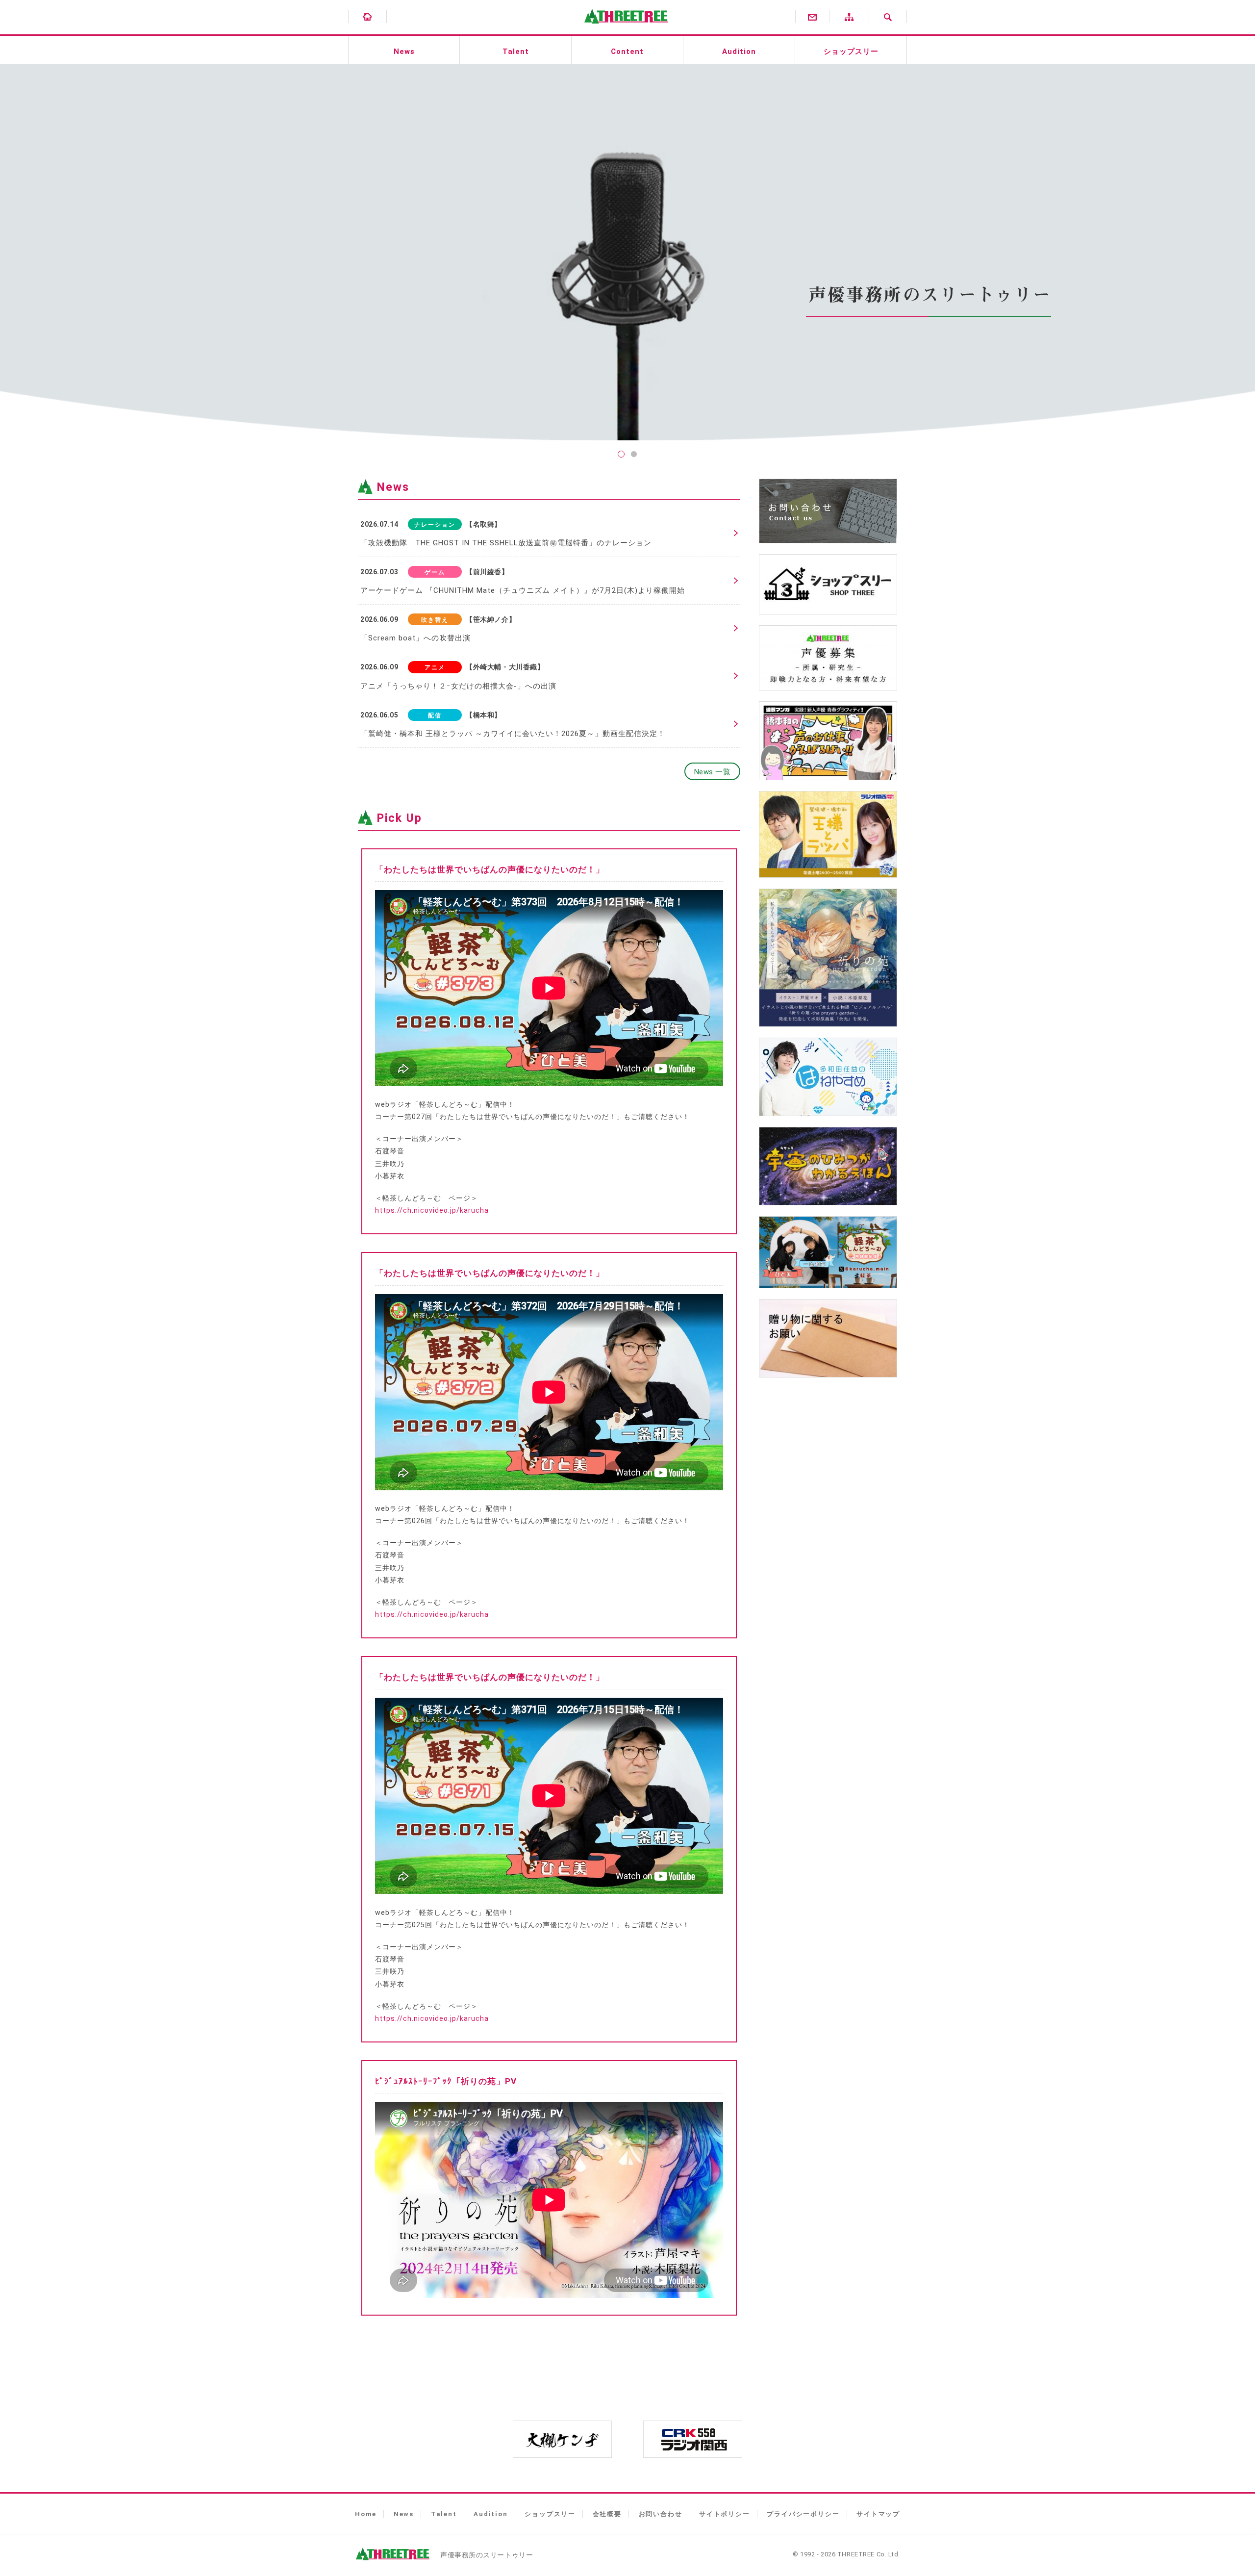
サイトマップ (878, 2514)
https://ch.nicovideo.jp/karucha (432, 1210)
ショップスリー (851, 51)
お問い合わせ (661, 2514)
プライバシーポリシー (803, 2514)
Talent (516, 51)
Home (366, 2514)
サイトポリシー (725, 2514)
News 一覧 (713, 772)
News (404, 51)
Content (627, 51)
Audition (739, 51)
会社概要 (607, 2514)
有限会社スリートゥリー (624, 29)
